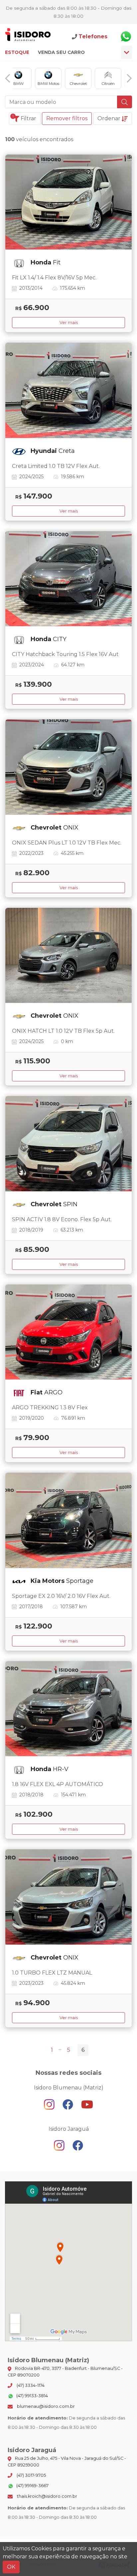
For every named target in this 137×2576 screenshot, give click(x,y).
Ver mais (69, 323)
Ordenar (110, 118)
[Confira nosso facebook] (68, 2104)
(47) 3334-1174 (30, 2385)
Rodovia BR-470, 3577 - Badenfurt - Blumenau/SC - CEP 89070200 (65, 2372)
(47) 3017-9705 (31, 2475)
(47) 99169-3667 (32, 2486)
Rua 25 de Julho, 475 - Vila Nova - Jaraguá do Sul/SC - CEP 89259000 (67, 2461)
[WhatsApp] (126, 37)
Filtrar (24, 118)
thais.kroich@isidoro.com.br (47, 2496)
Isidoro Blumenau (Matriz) (28, 36)
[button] (8, 78)
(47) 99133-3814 (32, 2396)
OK (11, 2567)
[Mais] (127, 52)
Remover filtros (67, 118)
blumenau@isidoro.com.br (45, 2406)
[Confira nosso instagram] (50, 2104)
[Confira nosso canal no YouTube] (87, 2104)
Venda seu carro (61, 52)
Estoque (17, 52)
